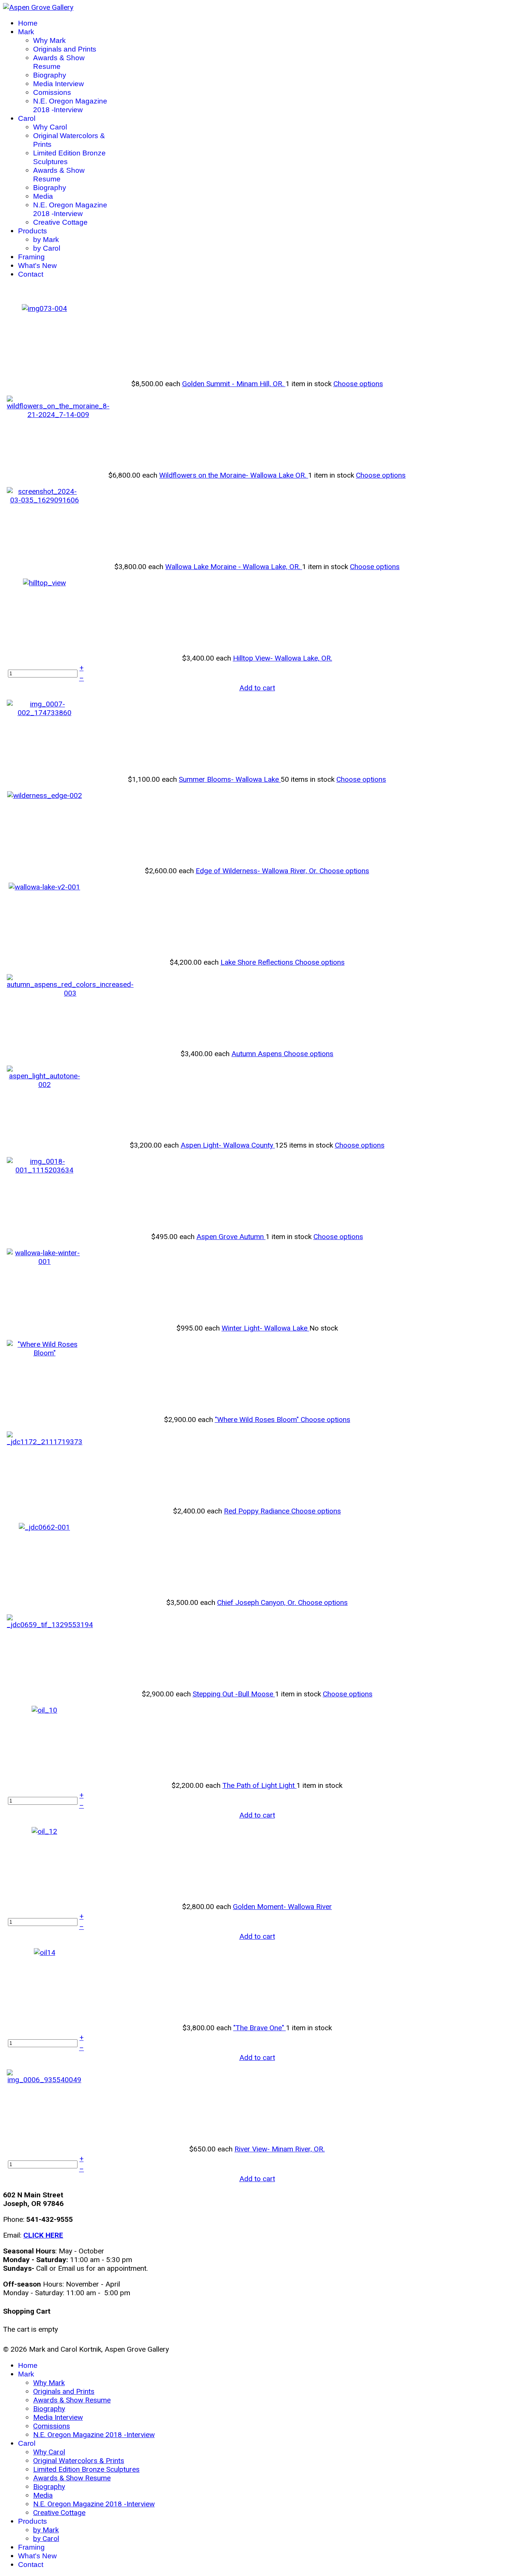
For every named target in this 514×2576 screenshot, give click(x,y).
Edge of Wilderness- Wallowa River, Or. (258, 871)
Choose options (358, 384)
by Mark (46, 240)
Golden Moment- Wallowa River (282, 1907)
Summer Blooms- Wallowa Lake (230, 779)
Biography (50, 75)
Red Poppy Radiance (258, 1511)
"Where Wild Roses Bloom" (258, 1420)
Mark (26, 32)
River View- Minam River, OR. (280, 2149)
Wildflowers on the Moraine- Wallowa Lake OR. (234, 475)
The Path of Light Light (259, 1785)
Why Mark (49, 40)
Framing (31, 257)
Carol (27, 118)
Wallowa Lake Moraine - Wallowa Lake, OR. (234, 567)
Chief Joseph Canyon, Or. (258, 1602)
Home (28, 23)
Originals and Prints (65, 49)
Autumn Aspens (258, 1054)
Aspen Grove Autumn (231, 1237)
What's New (37, 266)
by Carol (47, 248)
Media (43, 196)
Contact (31, 274)
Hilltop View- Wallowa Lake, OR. (283, 658)
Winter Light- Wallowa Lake (265, 1328)
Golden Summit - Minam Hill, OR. (234, 384)
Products (33, 231)
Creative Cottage (60, 222)
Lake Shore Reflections (258, 962)
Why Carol (50, 127)
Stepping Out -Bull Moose (234, 1694)
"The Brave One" (260, 2028)
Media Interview (59, 84)
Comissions (52, 92)
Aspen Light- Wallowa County (228, 1145)
